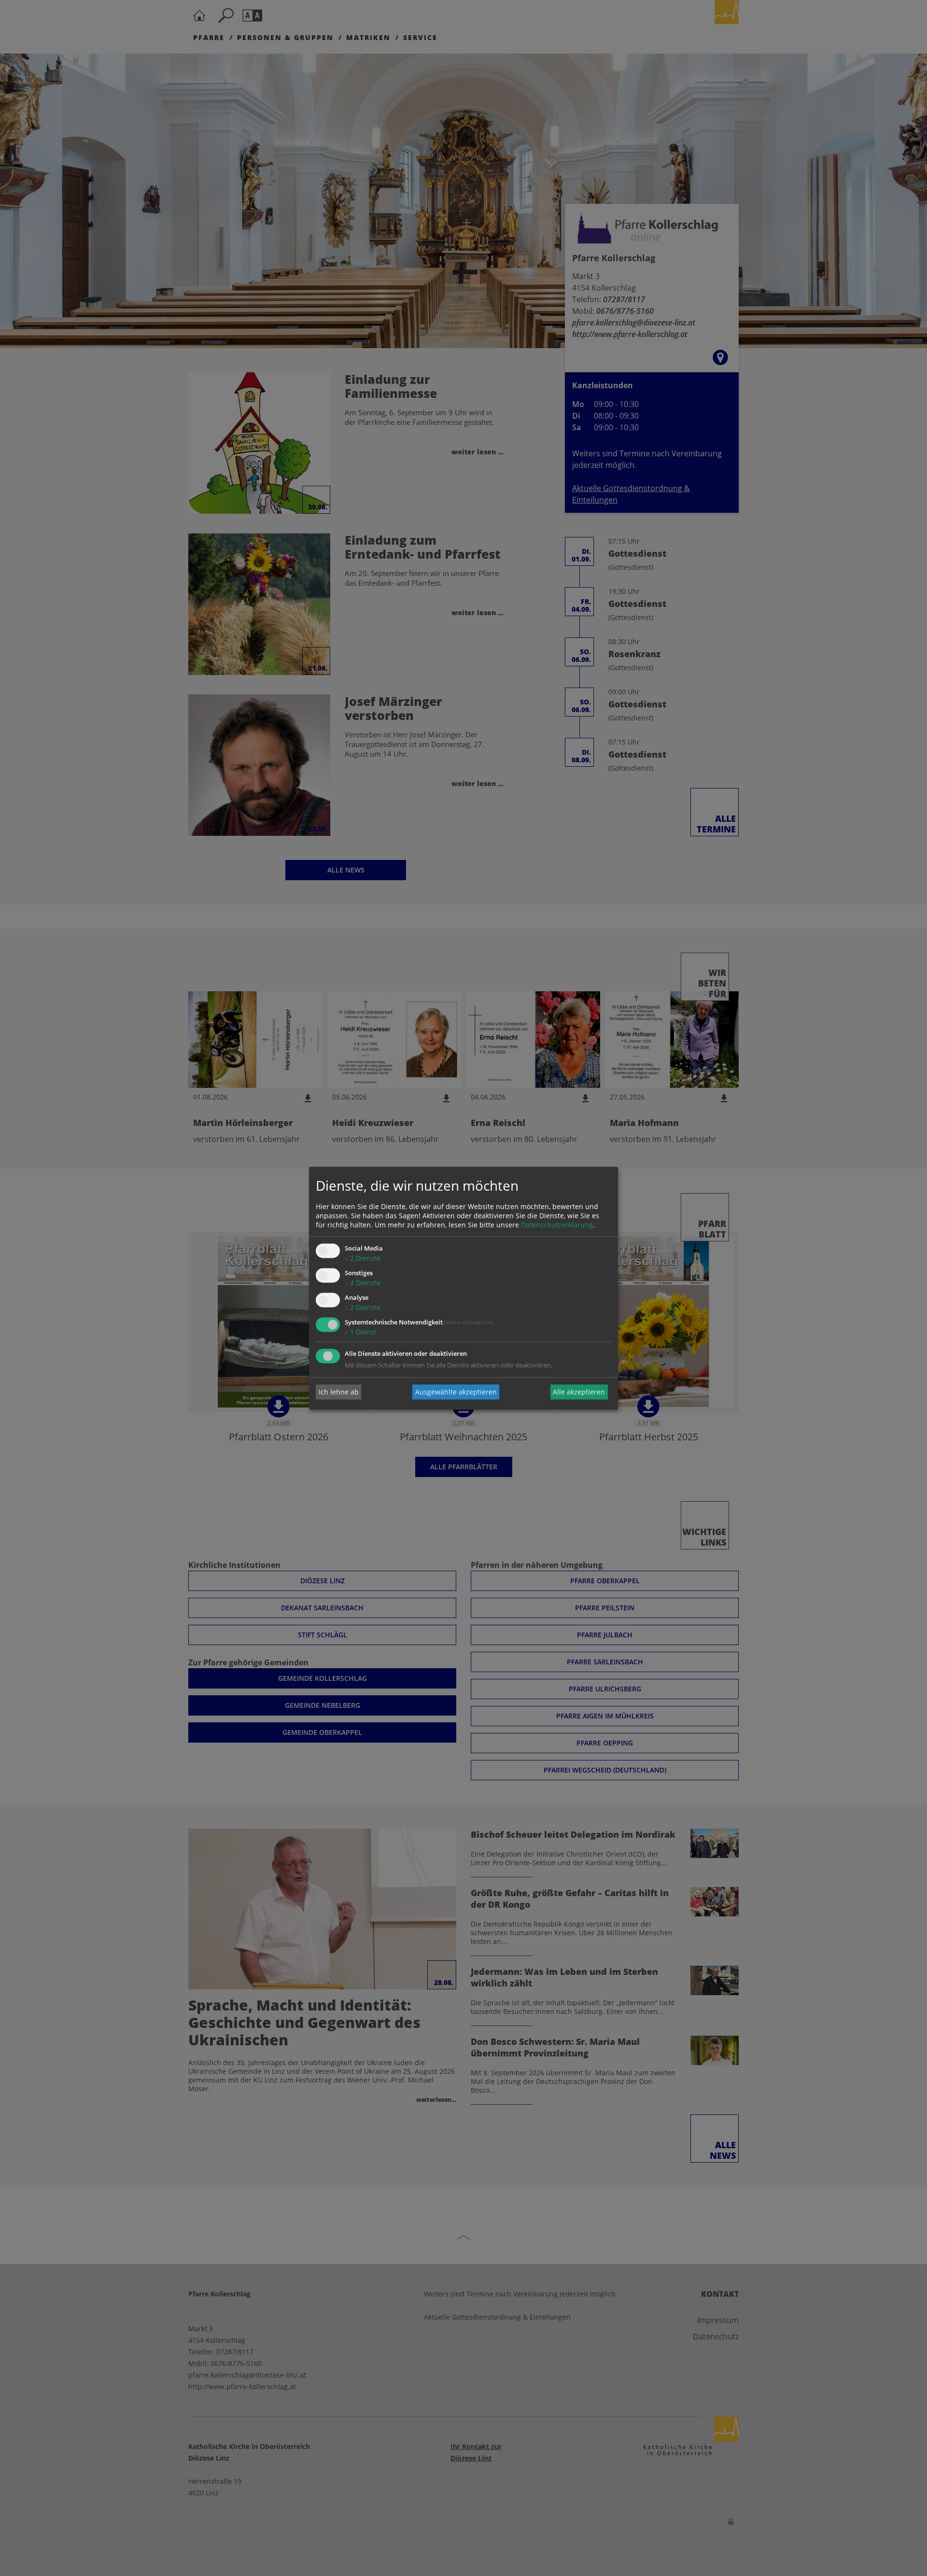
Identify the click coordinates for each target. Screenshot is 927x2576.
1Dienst (361, 1332)
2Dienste (363, 1259)
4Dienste (363, 1283)
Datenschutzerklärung (557, 1225)
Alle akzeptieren (579, 1392)
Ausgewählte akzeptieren (456, 1392)
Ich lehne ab (339, 1392)
